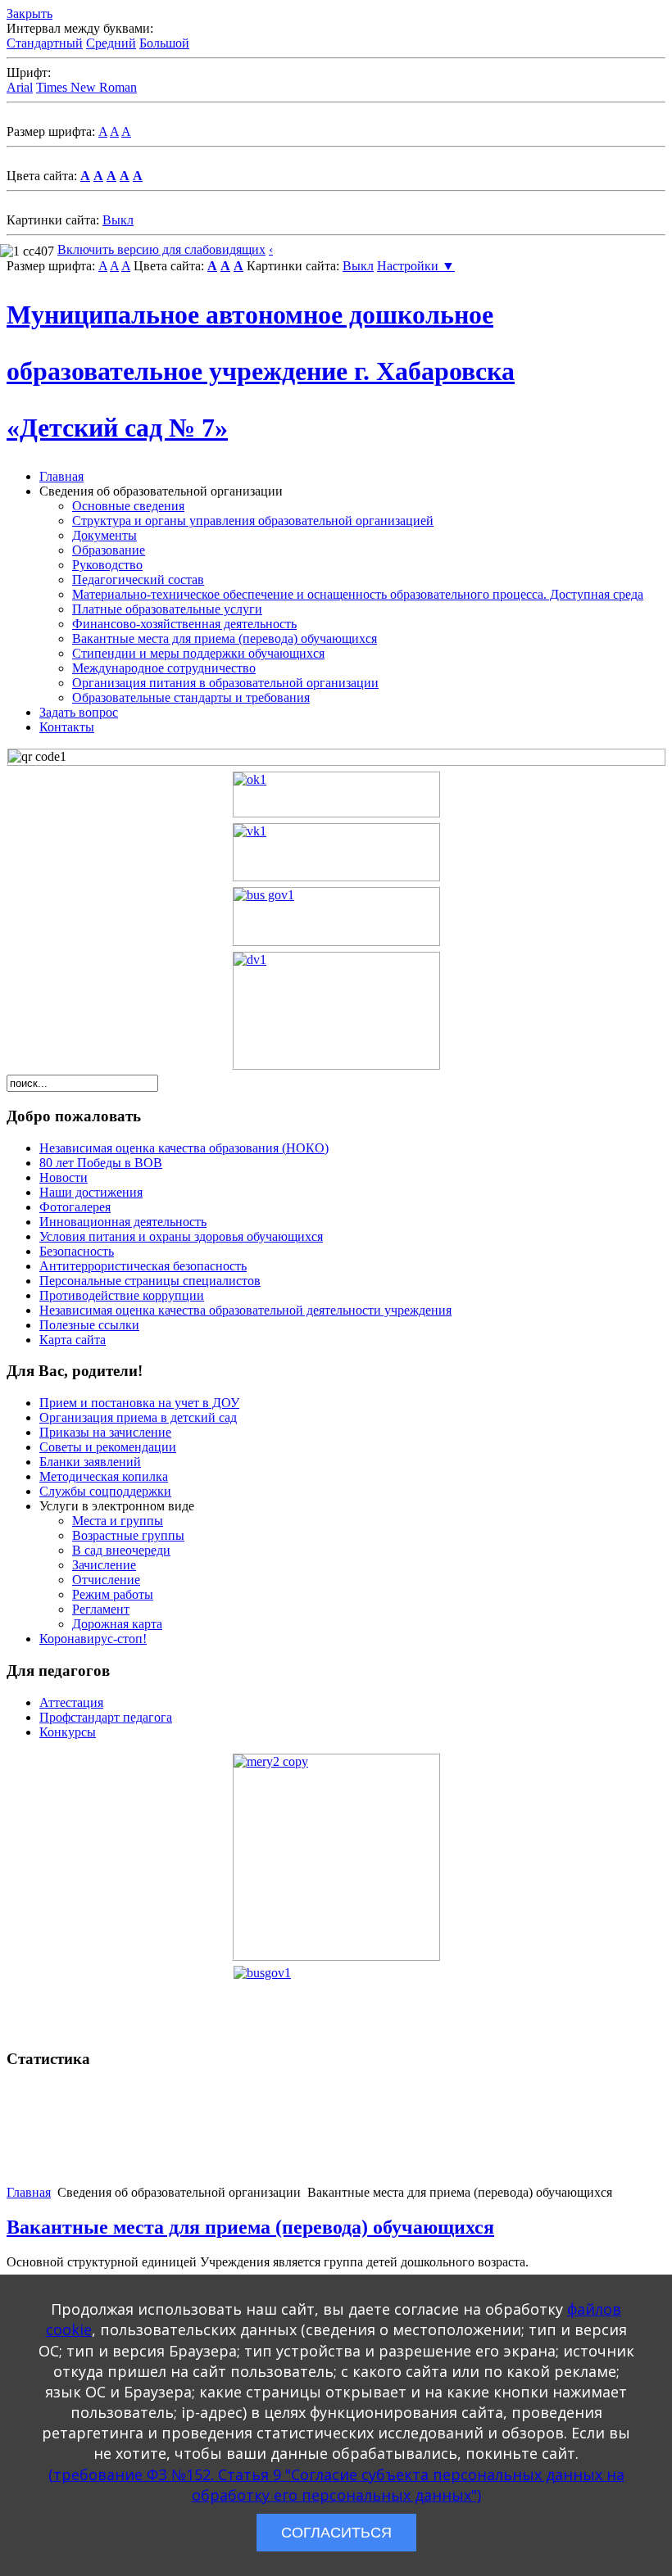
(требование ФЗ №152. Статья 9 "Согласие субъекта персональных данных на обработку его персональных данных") (336, 2485)
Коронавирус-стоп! (93, 1639)
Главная (61, 476)
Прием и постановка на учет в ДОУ (139, 1403)
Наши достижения (91, 1192)
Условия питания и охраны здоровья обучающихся (181, 1236)
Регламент (101, 1609)
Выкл (118, 220)
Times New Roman (86, 87)
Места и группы (118, 1521)
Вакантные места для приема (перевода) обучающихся (225, 638)
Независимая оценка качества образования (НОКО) (184, 1148)
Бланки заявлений (90, 1462)
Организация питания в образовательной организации (225, 683)
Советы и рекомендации (108, 1447)
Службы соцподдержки (105, 1491)
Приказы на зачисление (105, 1432)
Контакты (67, 727)
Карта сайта (73, 1340)
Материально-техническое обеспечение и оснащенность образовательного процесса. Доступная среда (358, 594)
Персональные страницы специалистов (150, 1281)
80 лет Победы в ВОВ (101, 1163)
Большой (164, 43)
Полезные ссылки (89, 1325)
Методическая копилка (104, 1476)
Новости (64, 1177)
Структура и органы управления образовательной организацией (253, 521)
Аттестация (71, 1702)
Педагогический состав (138, 579)
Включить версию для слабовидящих (161, 249)
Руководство (107, 565)
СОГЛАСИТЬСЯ (336, 2533)
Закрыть (30, 14)
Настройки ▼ (416, 266)
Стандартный (45, 43)
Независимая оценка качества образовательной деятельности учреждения (245, 1310)
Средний (111, 43)
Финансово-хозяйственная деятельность (184, 624)
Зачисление (104, 1565)
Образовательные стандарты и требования (191, 697)
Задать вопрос (79, 712)
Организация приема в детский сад (138, 1417)
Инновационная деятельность (123, 1222)
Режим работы (113, 1594)
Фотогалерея (75, 1207)
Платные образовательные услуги (167, 609)
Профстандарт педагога (106, 1717)
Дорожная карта (117, 1624)
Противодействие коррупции (122, 1295)
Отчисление (106, 1580)
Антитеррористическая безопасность (143, 1266)
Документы (104, 535)
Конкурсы (68, 1732)
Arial (20, 87)
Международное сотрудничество (164, 668)
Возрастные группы (128, 1535)
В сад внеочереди (121, 1550)
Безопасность (77, 1251)
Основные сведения (128, 506)
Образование (109, 550)
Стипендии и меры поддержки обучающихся (198, 653)
